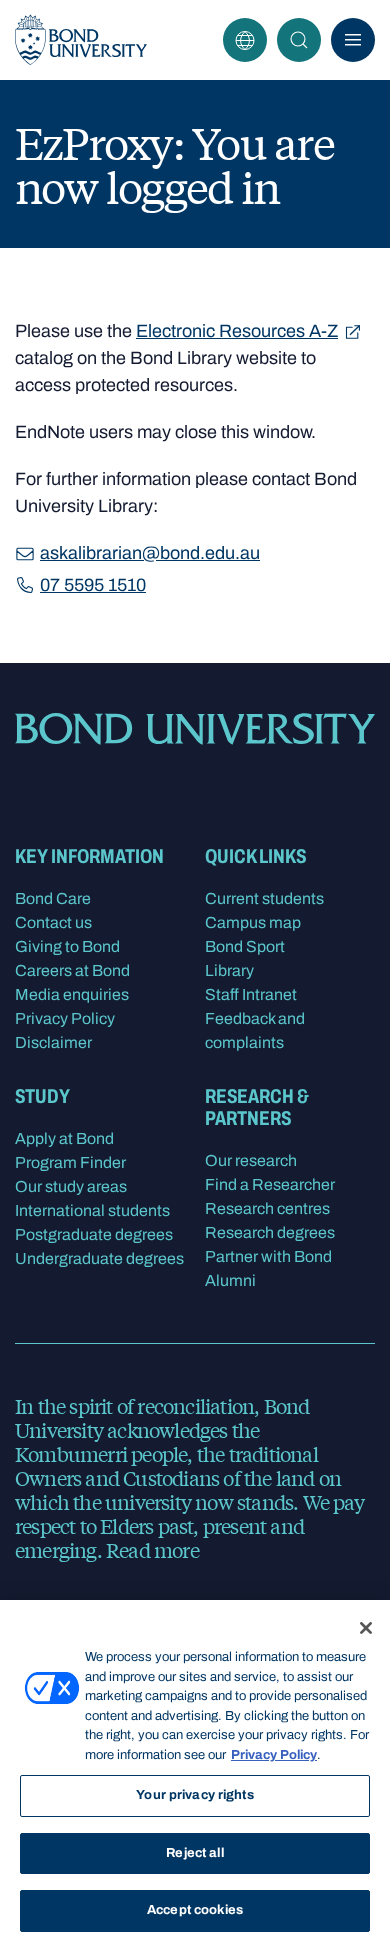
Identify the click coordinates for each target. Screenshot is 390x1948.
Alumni (230, 1280)
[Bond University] (81, 40)
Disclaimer (53, 1042)
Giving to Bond (67, 946)
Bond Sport (245, 946)
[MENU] (353, 40)
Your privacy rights (194, 1795)
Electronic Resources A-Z (237, 331)
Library (229, 970)
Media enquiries (72, 994)
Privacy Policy (65, 1018)
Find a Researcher (270, 1184)
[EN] (245, 40)
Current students (264, 898)
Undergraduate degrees (99, 1258)
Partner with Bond (268, 1256)
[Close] (366, 1628)
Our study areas (71, 1186)
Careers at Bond (72, 970)
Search (299, 40)
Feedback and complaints (255, 1030)
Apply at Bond (64, 1138)
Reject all (194, 1853)
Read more (152, 1549)
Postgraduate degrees (94, 1234)
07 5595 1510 (93, 585)
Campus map (253, 922)
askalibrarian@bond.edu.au (150, 553)
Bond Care (53, 898)
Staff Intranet (251, 994)
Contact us (53, 922)
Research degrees (270, 1232)
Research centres (267, 1208)
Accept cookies (195, 1910)
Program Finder (70, 1162)
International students (92, 1210)
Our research (251, 1160)
